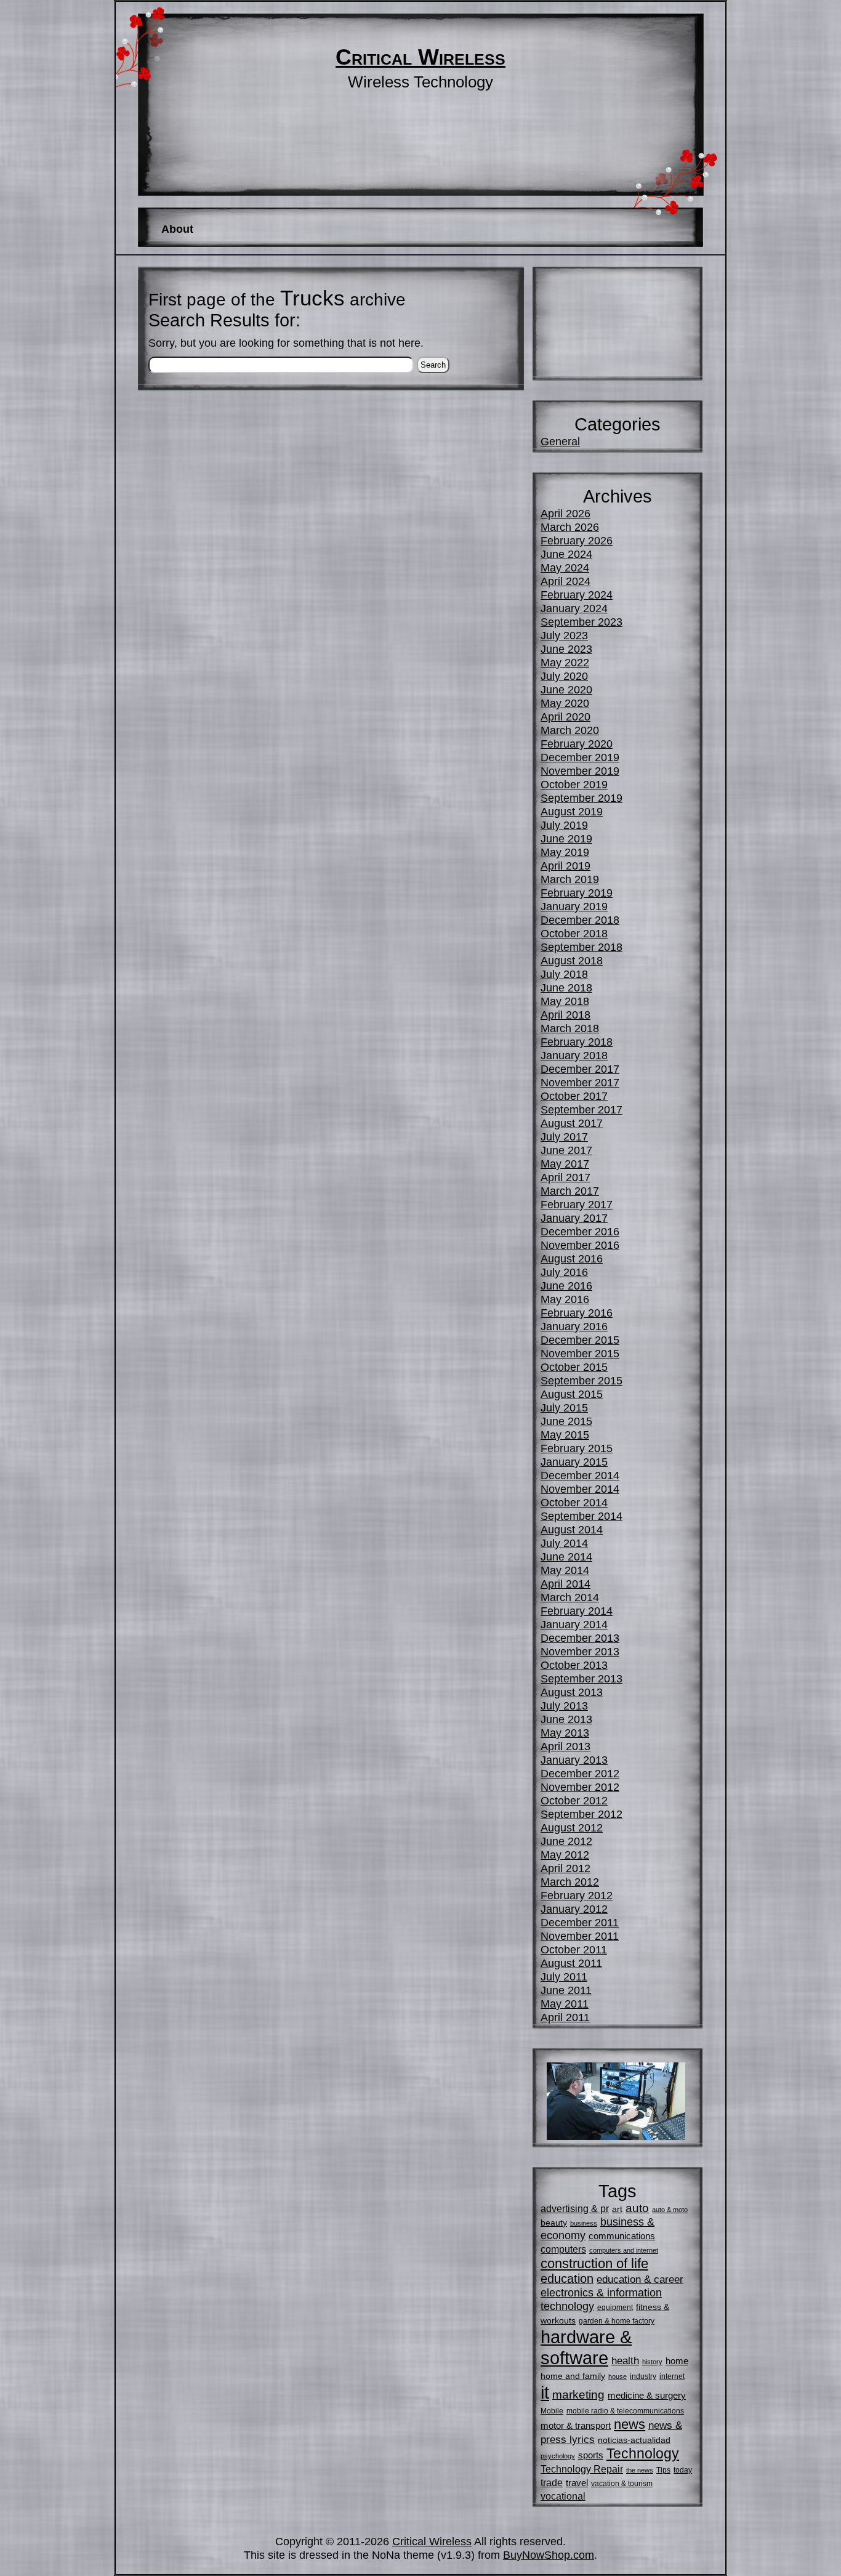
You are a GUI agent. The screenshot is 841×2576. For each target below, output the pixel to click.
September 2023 (581, 622)
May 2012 (565, 1855)
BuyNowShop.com (549, 2555)
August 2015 (572, 1394)
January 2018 (574, 1055)
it (545, 2392)
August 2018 (572, 960)
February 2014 (577, 1611)
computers (563, 2249)
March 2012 (570, 1882)
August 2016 (572, 1258)
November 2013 (580, 1651)
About (177, 229)
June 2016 (566, 1286)
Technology (643, 2454)
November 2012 (580, 1787)
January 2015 (574, 1462)
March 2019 (570, 879)
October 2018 (574, 933)
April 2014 (565, 1584)
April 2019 (565, 866)
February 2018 (577, 1042)
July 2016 (564, 1272)
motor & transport (576, 2425)
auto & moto (670, 2210)
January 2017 (574, 1218)
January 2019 (574, 906)
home (677, 2361)
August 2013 (572, 1692)
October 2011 (574, 1949)
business (584, 2223)
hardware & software (586, 2347)
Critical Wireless (420, 57)
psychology (558, 2456)
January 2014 (574, 1624)
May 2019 (565, 852)
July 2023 (564, 635)
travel (577, 2483)
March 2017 (570, 1191)
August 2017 (572, 1123)
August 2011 (571, 1963)
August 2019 (572, 811)
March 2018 (570, 1028)
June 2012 (566, 1841)
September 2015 (581, 1380)
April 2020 (565, 717)
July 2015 (564, 1407)
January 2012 (574, 1909)
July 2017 (564, 1137)
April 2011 (565, 2017)
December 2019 (580, 757)
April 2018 (565, 1015)
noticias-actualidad (634, 2440)
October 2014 (574, 1502)
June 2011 (566, 1990)
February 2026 (577, 540)
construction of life (594, 2263)
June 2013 (566, 1719)
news (630, 2424)
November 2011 (580, 1936)
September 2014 (581, 1516)
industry (643, 2376)
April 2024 (565, 581)
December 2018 (580, 920)
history (652, 2362)
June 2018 (566, 987)
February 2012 (577, 1895)
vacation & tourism (622, 2484)
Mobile (552, 2411)
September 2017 (581, 1109)
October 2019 (574, 784)
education (567, 2279)
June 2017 (566, 1150)
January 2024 (574, 608)
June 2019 (566, 838)
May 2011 (565, 2004)
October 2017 (574, 1096)
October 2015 (574, 1367)
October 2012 (574, 1800)
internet (672, 2376)
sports (591, 2455)
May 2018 (565, 1001)
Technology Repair (582, 2469)
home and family (573, 2376)
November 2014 (580, 1489)
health (625, 2360)
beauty (554, 2223)
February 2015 (577, 1448)
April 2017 (565, 1177)
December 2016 (580, 1231)
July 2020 (564, 676)
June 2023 (566, 649)
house (618, 2376)
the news (640, 2470)
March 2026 (570, 527)
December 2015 (580, 1340)
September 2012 (581, 1814)
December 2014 (580, 1475)
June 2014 (566, 1557)
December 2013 (580, 1638)
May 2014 (565, 1570)
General (560, 441)
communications (622, 2236)
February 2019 (577, 893)
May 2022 (565, 662)
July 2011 (564, 1976)
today (683, 2470)
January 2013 (574, 1760)
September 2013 (581, 1678)
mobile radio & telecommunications (625, 2411)
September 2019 (581, 798)
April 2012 (565, 1868)
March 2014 (570, 1597)
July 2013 (564, 1706)
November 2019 (580, 771)
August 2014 (572, 1529)
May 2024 (565, 567)
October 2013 (574, 1665)
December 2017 (580, 1069)
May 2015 (565, 1435)
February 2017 (577, 1204)
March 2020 (570, 730)
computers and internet (624, 2250)
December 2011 (580, 1922)
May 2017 (565, 1164)
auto (637, 2208)
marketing (578, 2395)
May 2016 (565, 1299)
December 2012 (580, 1773)
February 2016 (577, 1313)
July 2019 (564, 825)
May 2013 (565, 1733)
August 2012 (572, 1827)
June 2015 (566, 1421)
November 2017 (580, 1082)
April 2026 (565, 513)
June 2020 (566, 689)
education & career (640, 2279)
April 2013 (565, 1746)
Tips (663, 2470)
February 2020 (577, 744)
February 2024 (577, 595)
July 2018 (564, 974)
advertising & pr (575, 2208)
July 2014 (564, 1543)
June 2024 (566, 554)
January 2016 (574, 1326)
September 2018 (581, 947)
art (617, 2209)
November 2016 (580, 1245)
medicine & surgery (647, 2395)
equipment (615, 2307)
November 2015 (580, 1353)
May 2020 (565, 703)
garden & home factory (617, 2321)
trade (552, 2482)
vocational (563, 2496)
